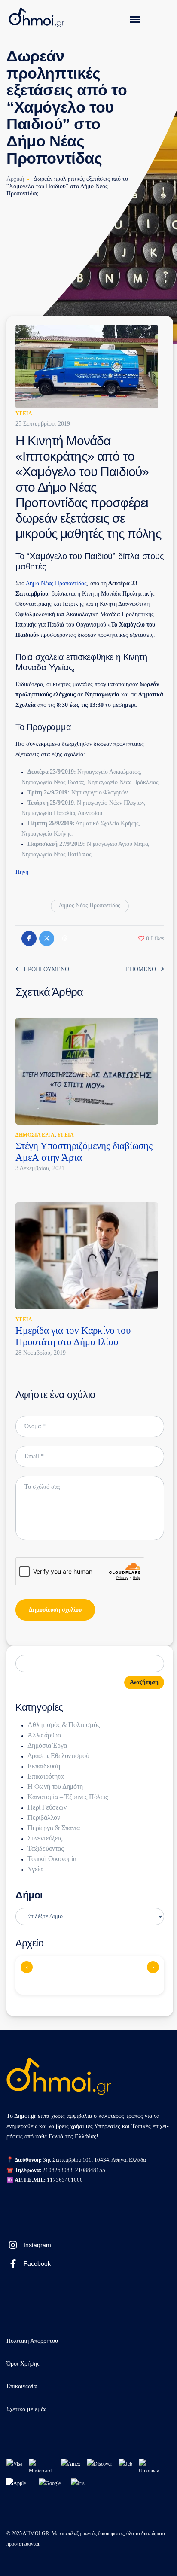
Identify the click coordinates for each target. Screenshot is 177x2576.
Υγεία (24, 414)
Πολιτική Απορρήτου (32, 2341)
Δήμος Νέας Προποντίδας (90, 905)
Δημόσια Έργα (35, 1135)
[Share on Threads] (64, 938)
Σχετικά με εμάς (26, 2409)
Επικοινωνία (21, 2386)
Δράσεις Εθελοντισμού (58, 1756)
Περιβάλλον (44, 1817)
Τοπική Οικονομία (52, 1859)
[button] (151, 938)
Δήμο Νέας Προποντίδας (56, 583)
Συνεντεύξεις (45, 1838)
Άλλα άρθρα (44, 1735)
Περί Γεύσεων (47, 1807)
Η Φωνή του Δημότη (55, 1787)
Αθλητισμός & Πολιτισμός (63, 1725)
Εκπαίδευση (44, 1766)
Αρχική (15, 179)
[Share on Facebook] (29, 938)
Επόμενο (141, 969)
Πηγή (22, 872)
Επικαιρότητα (46, 1776)
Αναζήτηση (144, 1682)
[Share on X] (47, 938)
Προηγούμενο (46, 969)
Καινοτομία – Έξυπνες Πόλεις (68, 1797)
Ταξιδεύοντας (46, 1848)
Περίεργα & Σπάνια (54, 1828)
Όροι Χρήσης (23, 2364)
